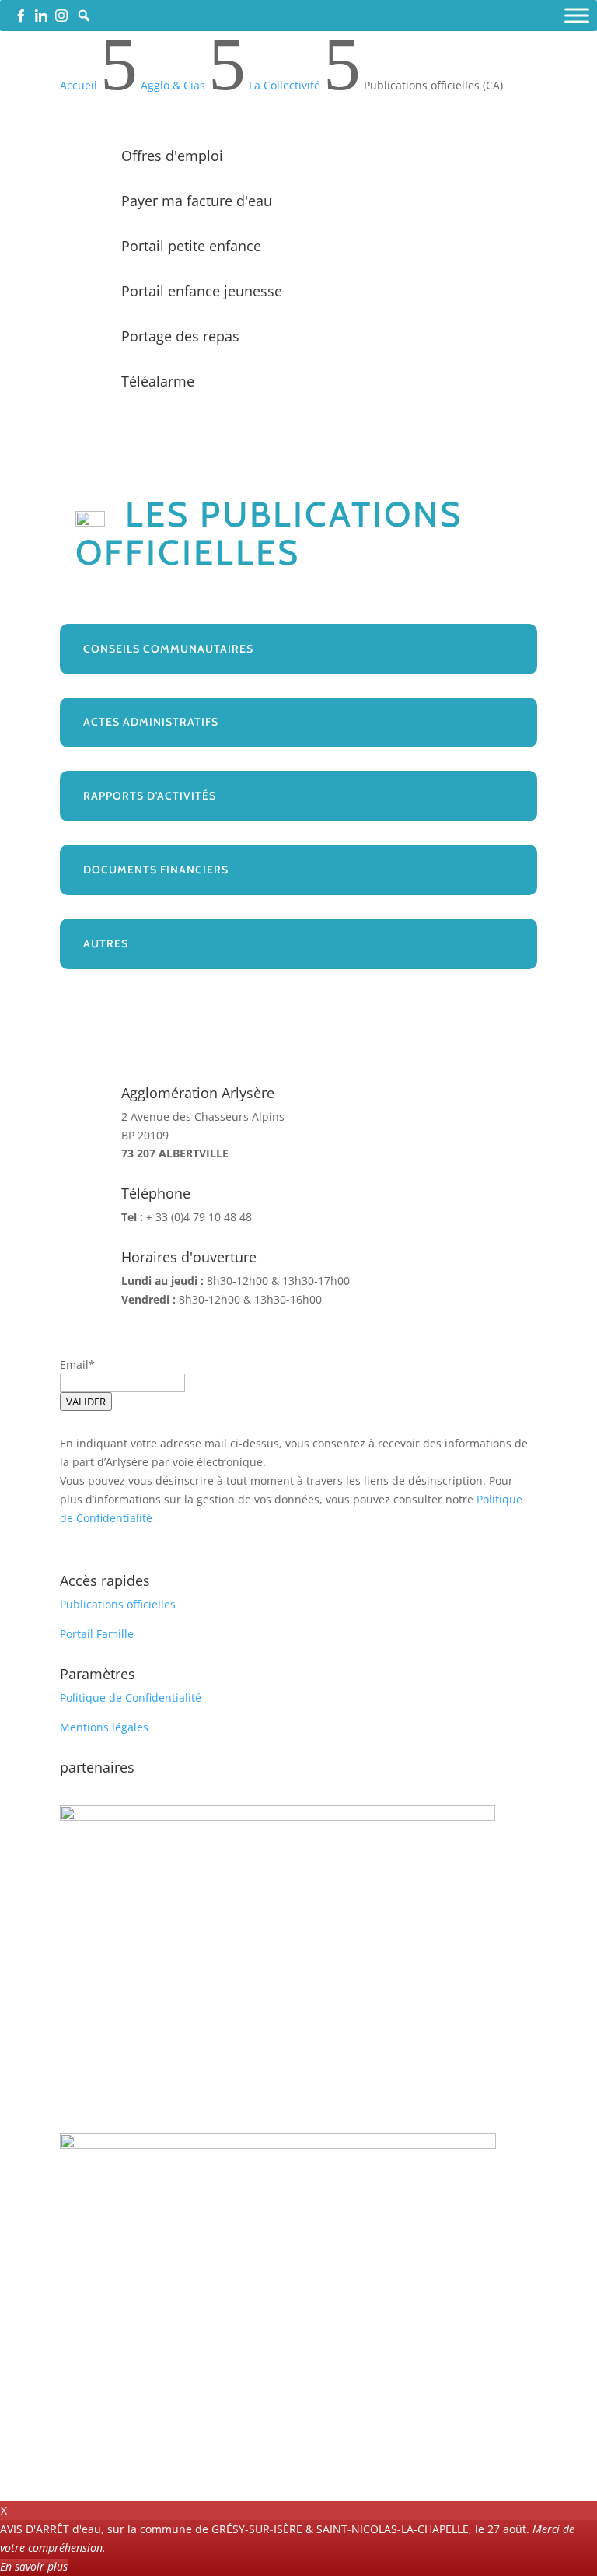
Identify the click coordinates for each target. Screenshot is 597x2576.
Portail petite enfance (191, 246)
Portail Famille (97, 1634)
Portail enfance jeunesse (202, 291)
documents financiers (156, 870)
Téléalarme (158, 381)
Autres (106, 943)
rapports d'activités (150, 796)
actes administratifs (151, 723)
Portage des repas (180, 336)
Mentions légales (104, 1727)
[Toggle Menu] (577, 15)
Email (74, 1365)
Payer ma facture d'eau (197, 201)
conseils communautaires (168, 649)
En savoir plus (34, 2566)
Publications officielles (118, 1604)
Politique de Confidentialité (131, 1697)
